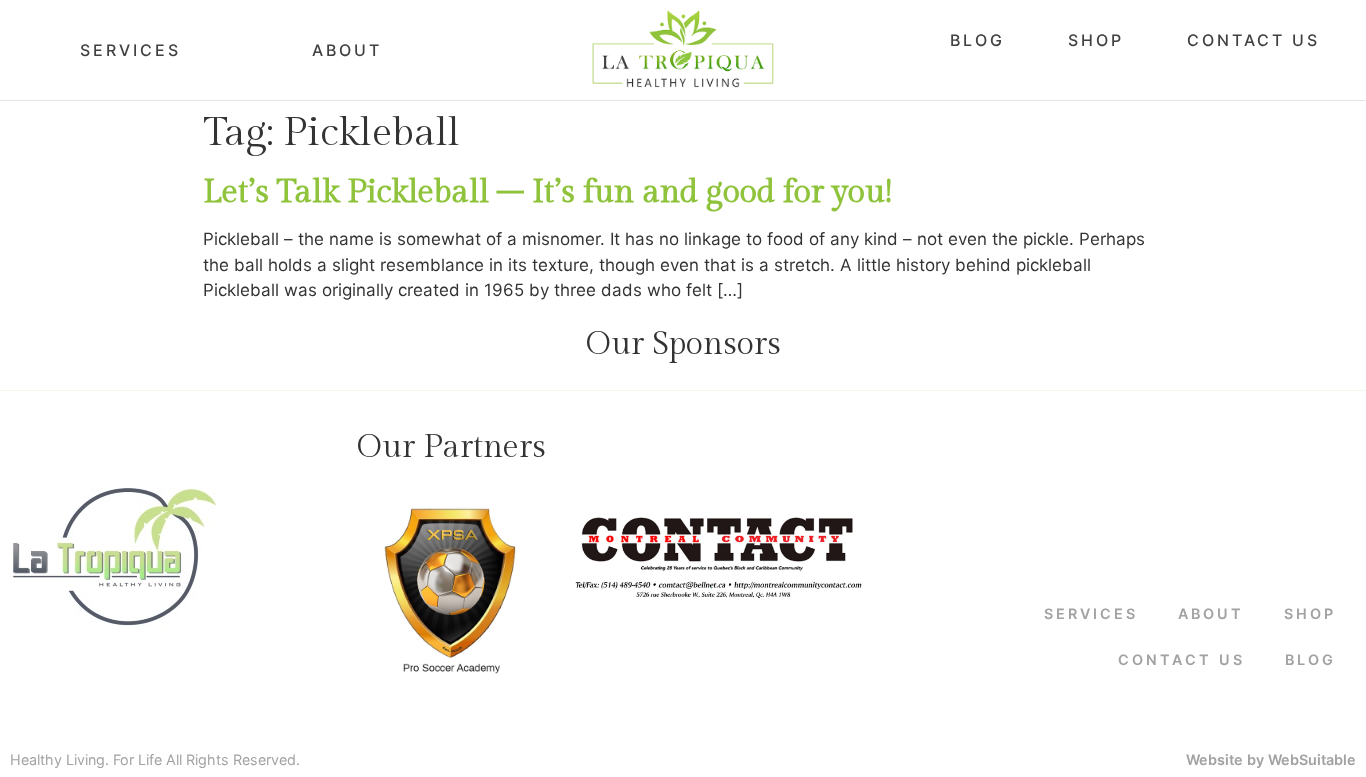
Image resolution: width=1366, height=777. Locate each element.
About (347, 50)
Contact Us (1253, 40)
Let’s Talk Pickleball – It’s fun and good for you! (547, 192)
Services (130, 50)
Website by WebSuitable (1271, 759)
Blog (977, 40)
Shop (1096, 40)
